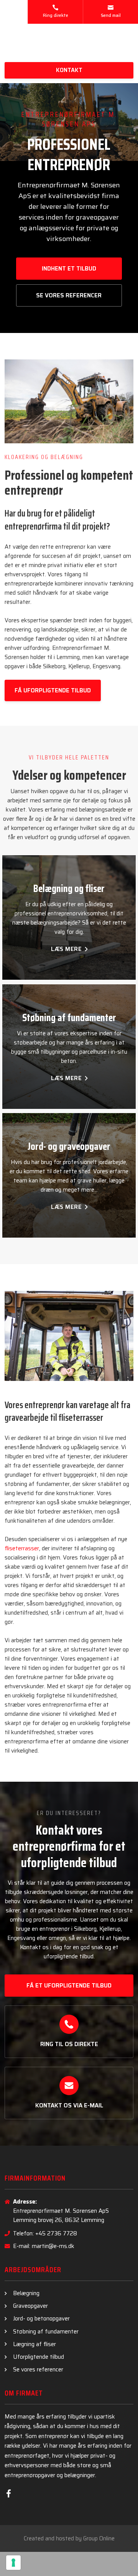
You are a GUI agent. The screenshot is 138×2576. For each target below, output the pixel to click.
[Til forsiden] (69, 43)
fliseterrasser (22, 1548)
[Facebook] (9, 2493)
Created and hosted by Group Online (69, 2538)
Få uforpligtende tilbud (53, 690)
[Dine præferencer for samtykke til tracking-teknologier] (13, 2563)
